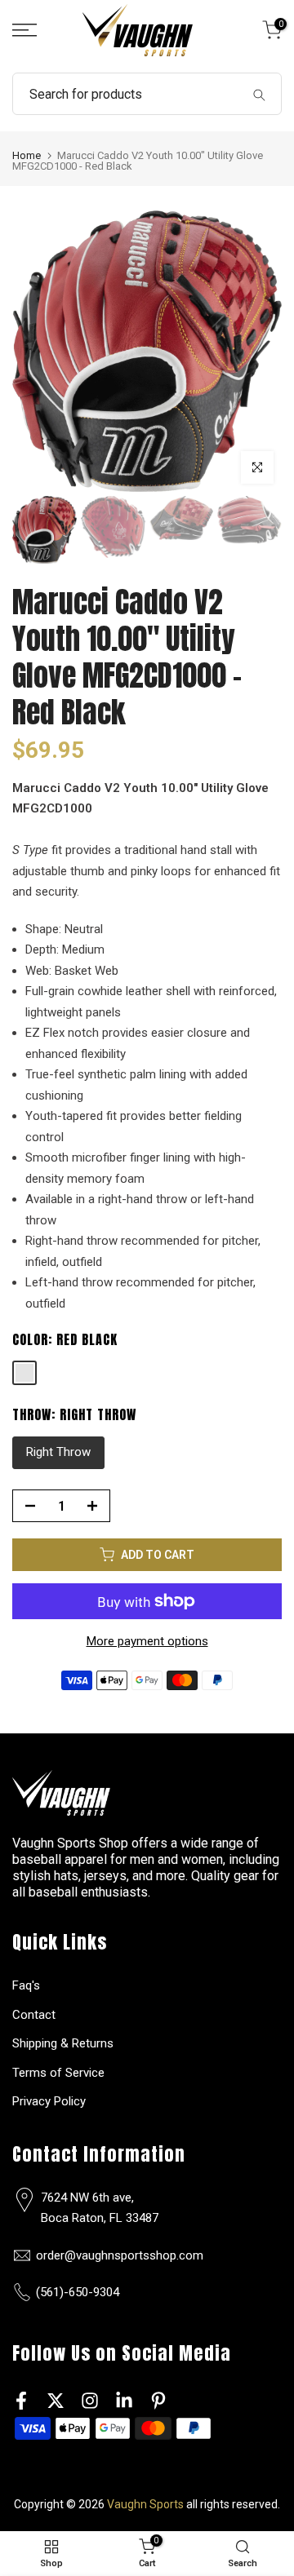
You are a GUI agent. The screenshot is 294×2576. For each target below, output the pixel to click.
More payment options (147, 1641)
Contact (34, 2015)
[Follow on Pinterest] (158, 2401)
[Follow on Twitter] (56, 2401)
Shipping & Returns (63, 2043)
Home (27, 155)
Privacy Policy (49, 2101)
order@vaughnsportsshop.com (120, 2255)
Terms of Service (58, 2073)
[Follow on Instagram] (90, 2401)
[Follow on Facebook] (21, 2401)
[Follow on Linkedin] (124, 2401)
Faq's (26, 1985)
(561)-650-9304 (78, 2292)
